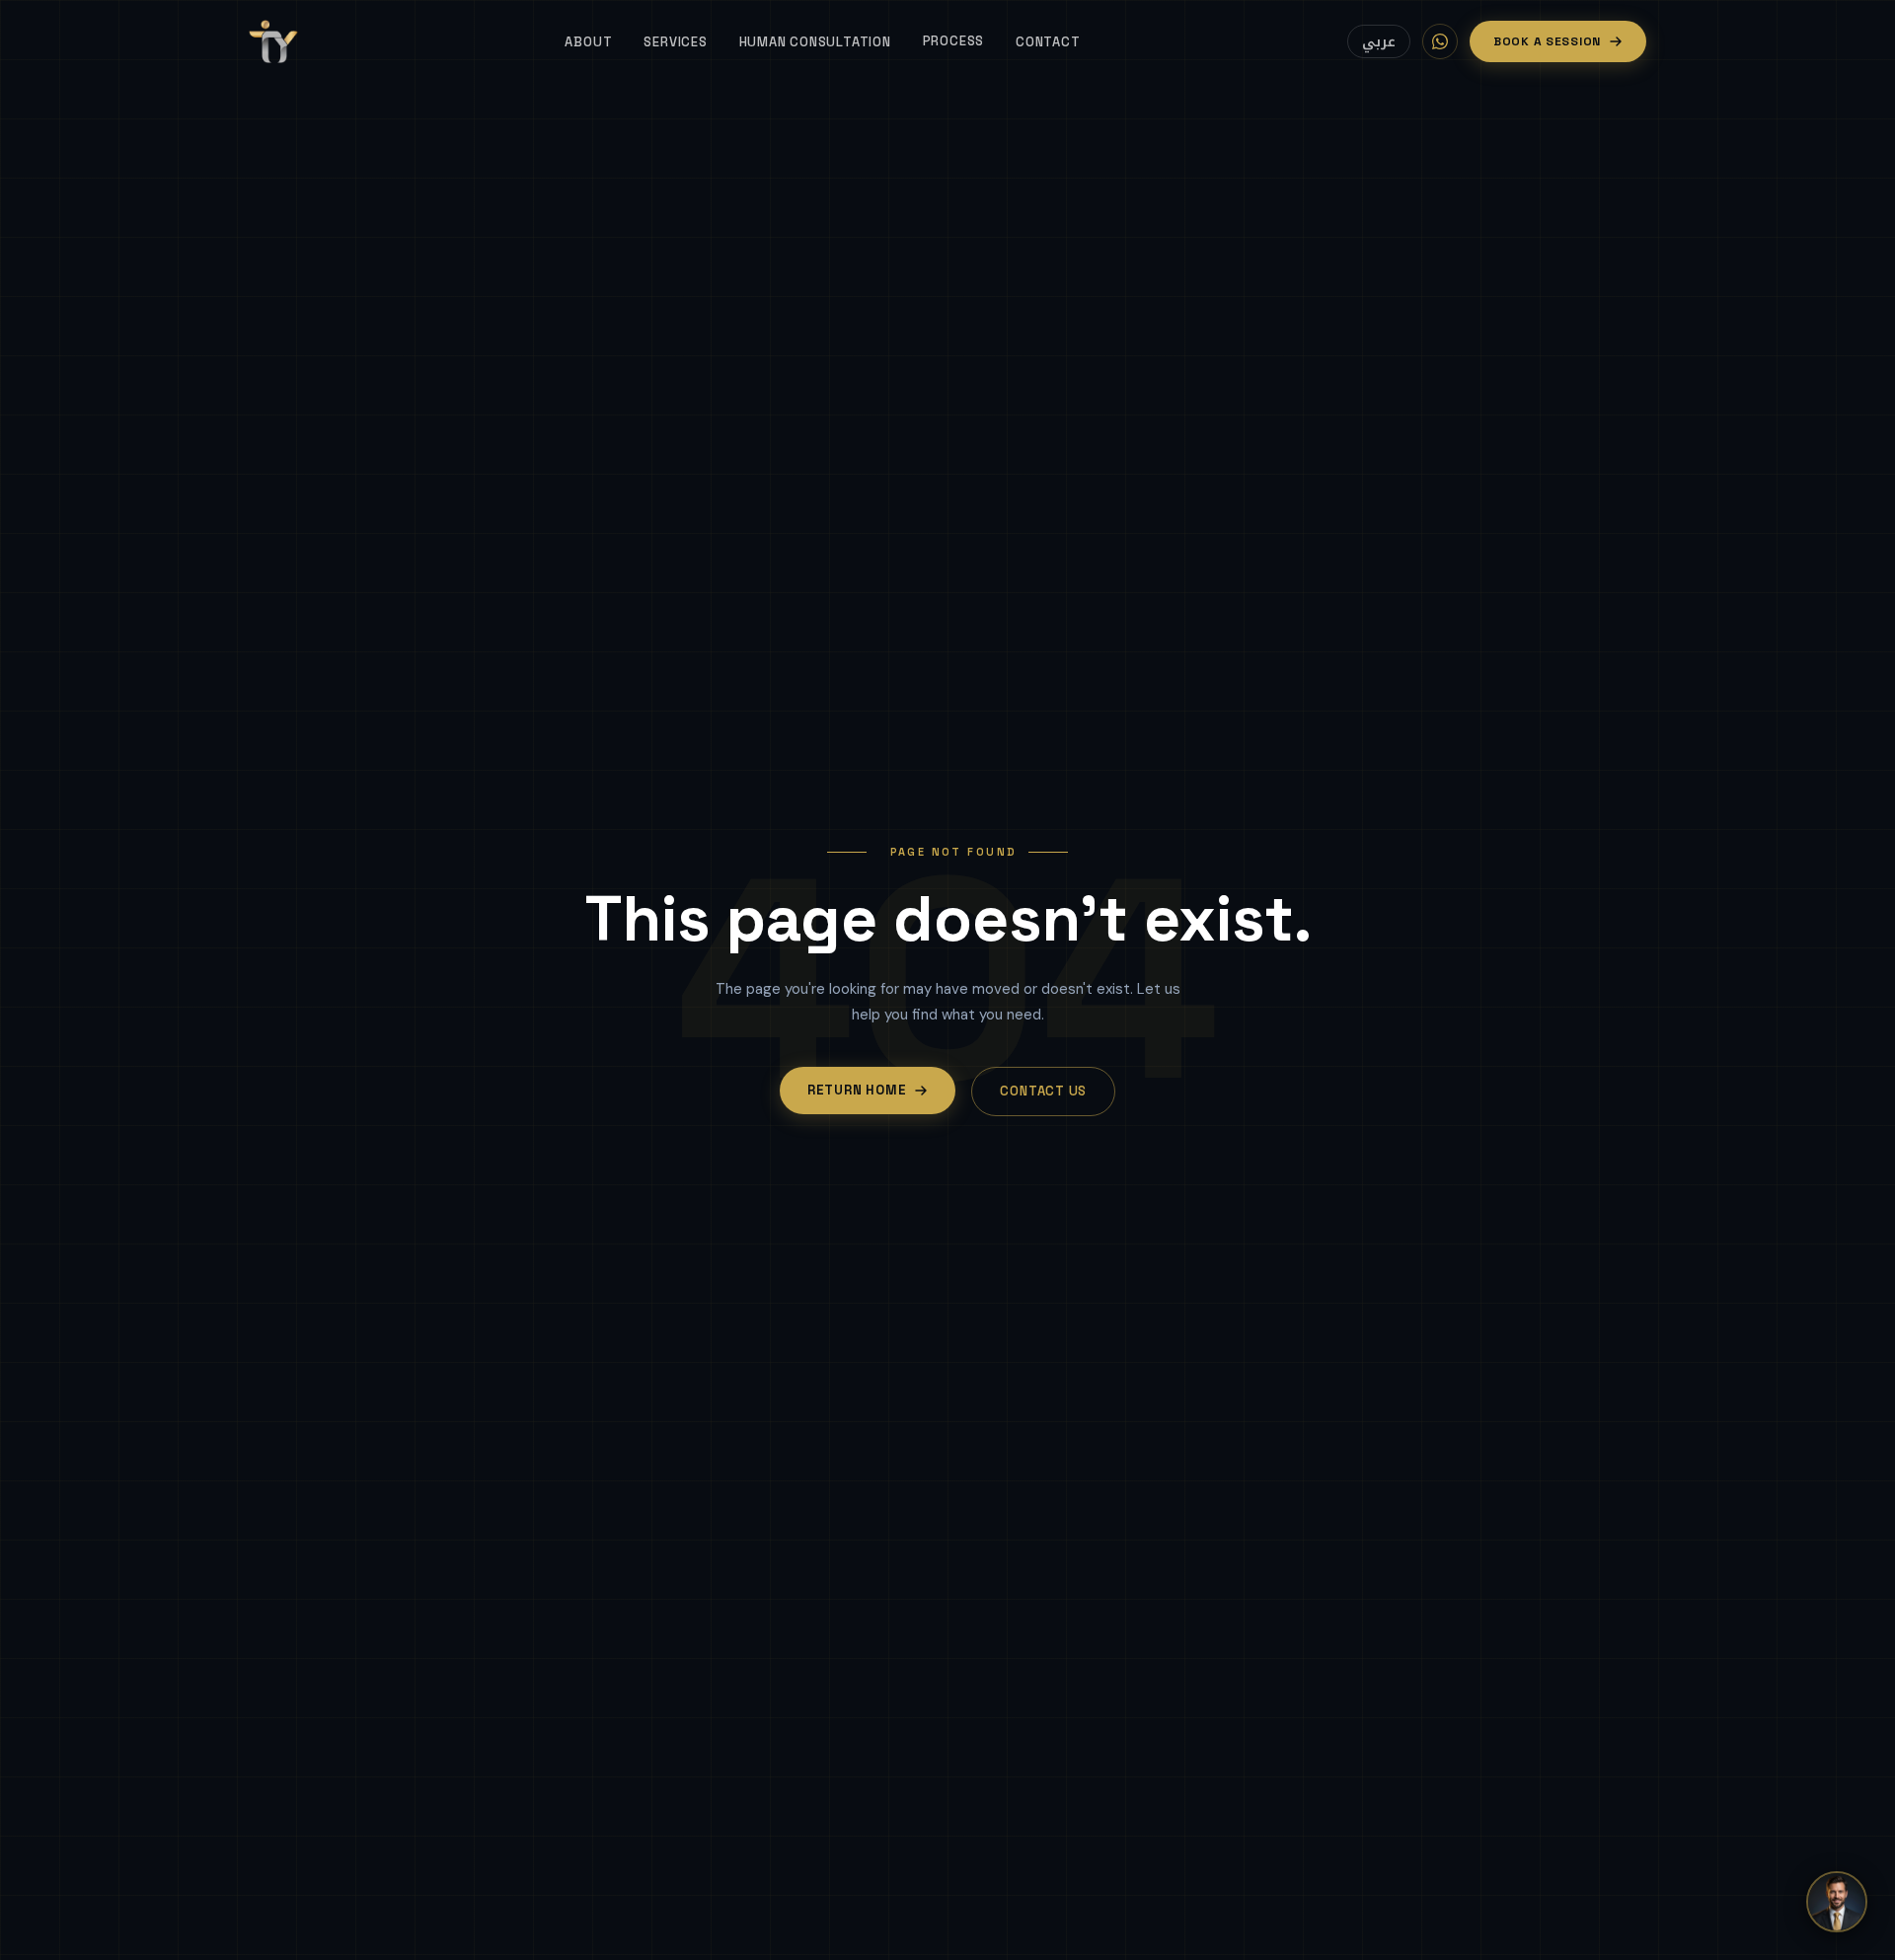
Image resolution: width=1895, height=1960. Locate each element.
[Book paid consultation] (1440, 41)
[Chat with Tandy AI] (1837, 1902)
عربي (1379, 42)
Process (953, 41)
